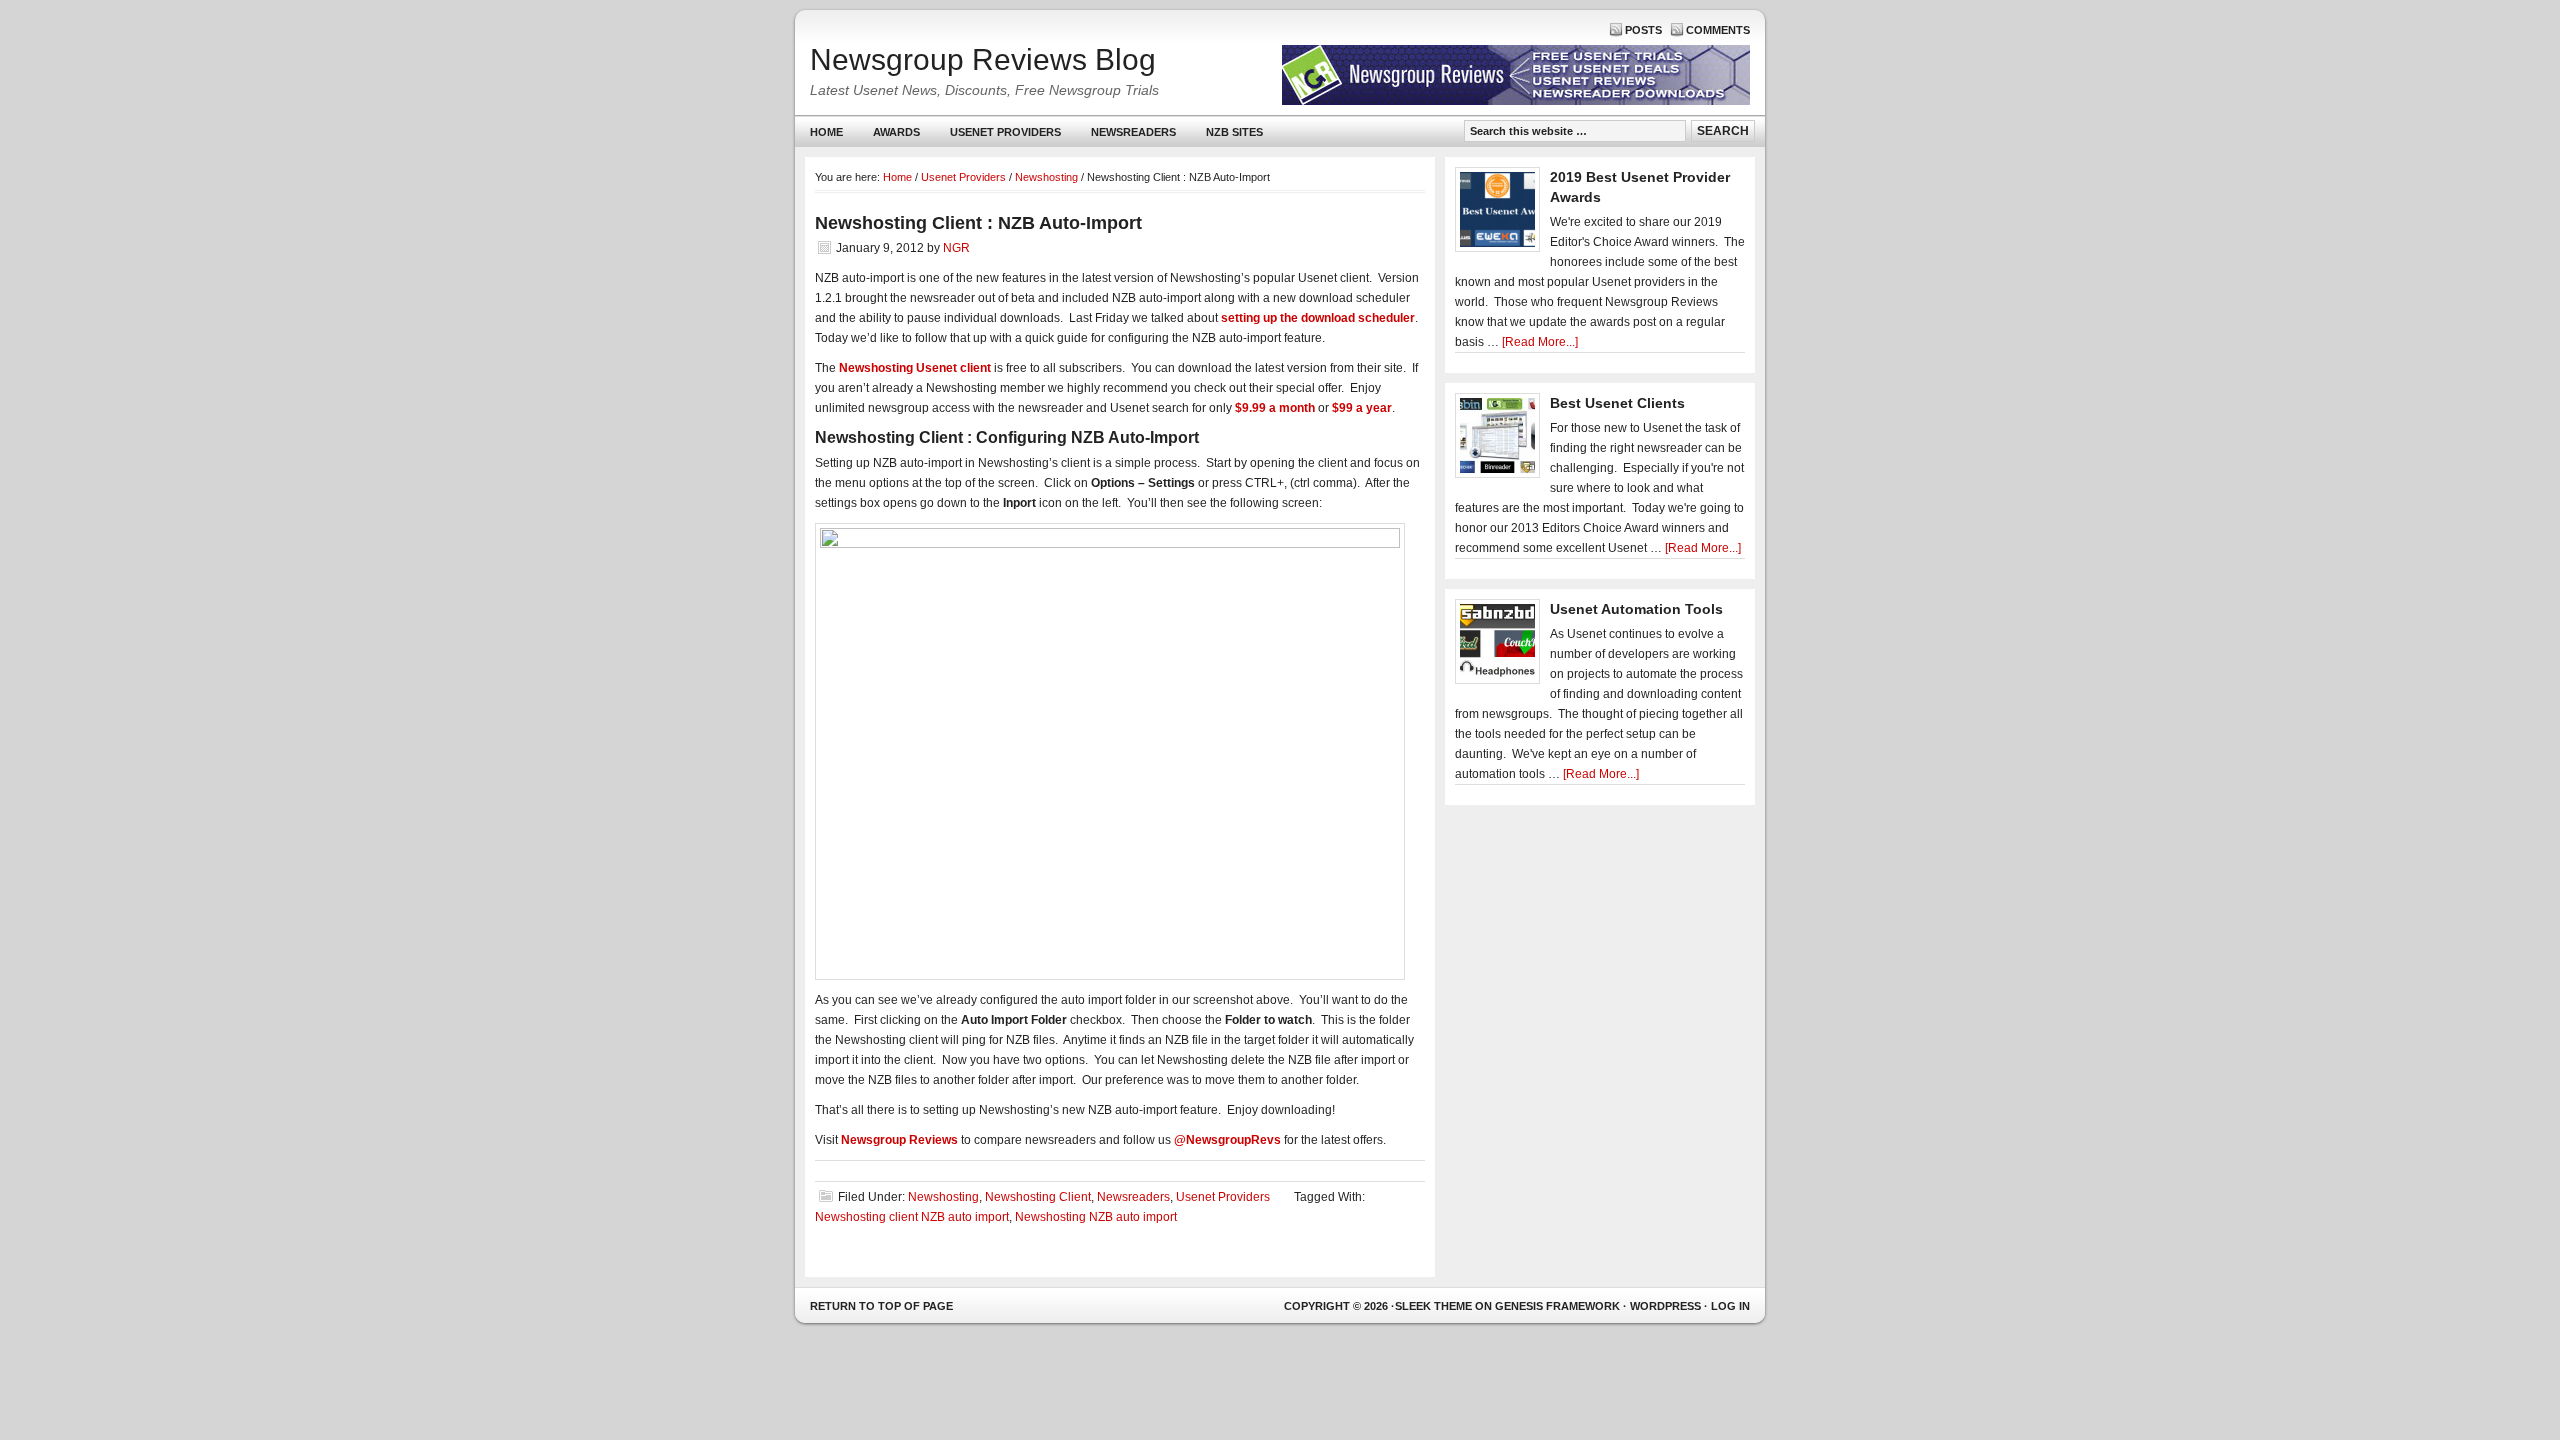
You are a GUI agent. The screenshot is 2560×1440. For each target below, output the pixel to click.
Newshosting (943, 1197)
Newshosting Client (1038, 1197)
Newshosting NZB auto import (1096, 1217)
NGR (956, 248)
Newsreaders (1126, 136)
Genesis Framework (1557, 1306)
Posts (1643, 30)
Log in (1730, 1306)
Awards (896, 132)
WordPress (1665, 1306)
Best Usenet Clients (1617, 403)
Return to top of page (881, 1306)
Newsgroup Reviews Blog (983, 59)
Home (826, 132)
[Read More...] (1540, 342)
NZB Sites (1227, 136)
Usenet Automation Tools (1636, 609)
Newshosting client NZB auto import (912, 1217)
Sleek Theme (1433, 1306)
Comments (1718, 30)
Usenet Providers (998, 136)
